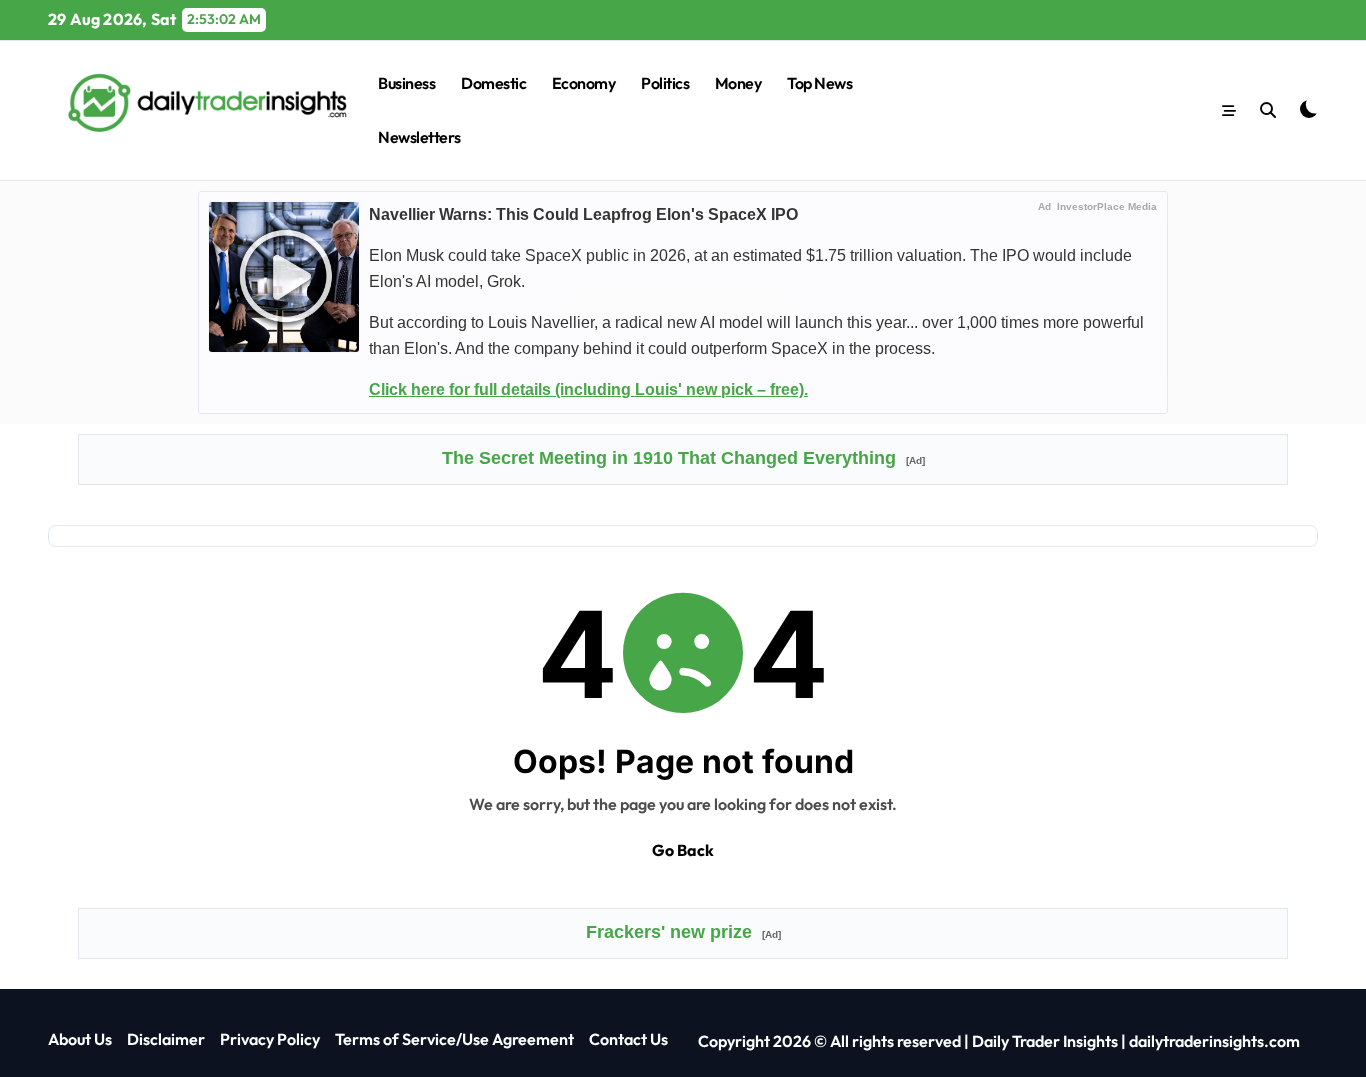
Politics (665, 83)
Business (406, 83)
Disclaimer (166, 1039)
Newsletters (419, 137)
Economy (584, 83)
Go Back (683, 850)
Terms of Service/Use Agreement (454, 1039)
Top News (819, 83)
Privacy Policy (270, 1039)
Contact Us (628, 1039)
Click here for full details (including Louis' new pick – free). (588, 389)
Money (738, 83)
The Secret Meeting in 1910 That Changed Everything (683, 458)
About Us (80, 1039)
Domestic (493, 83)
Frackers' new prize (683, 932)
